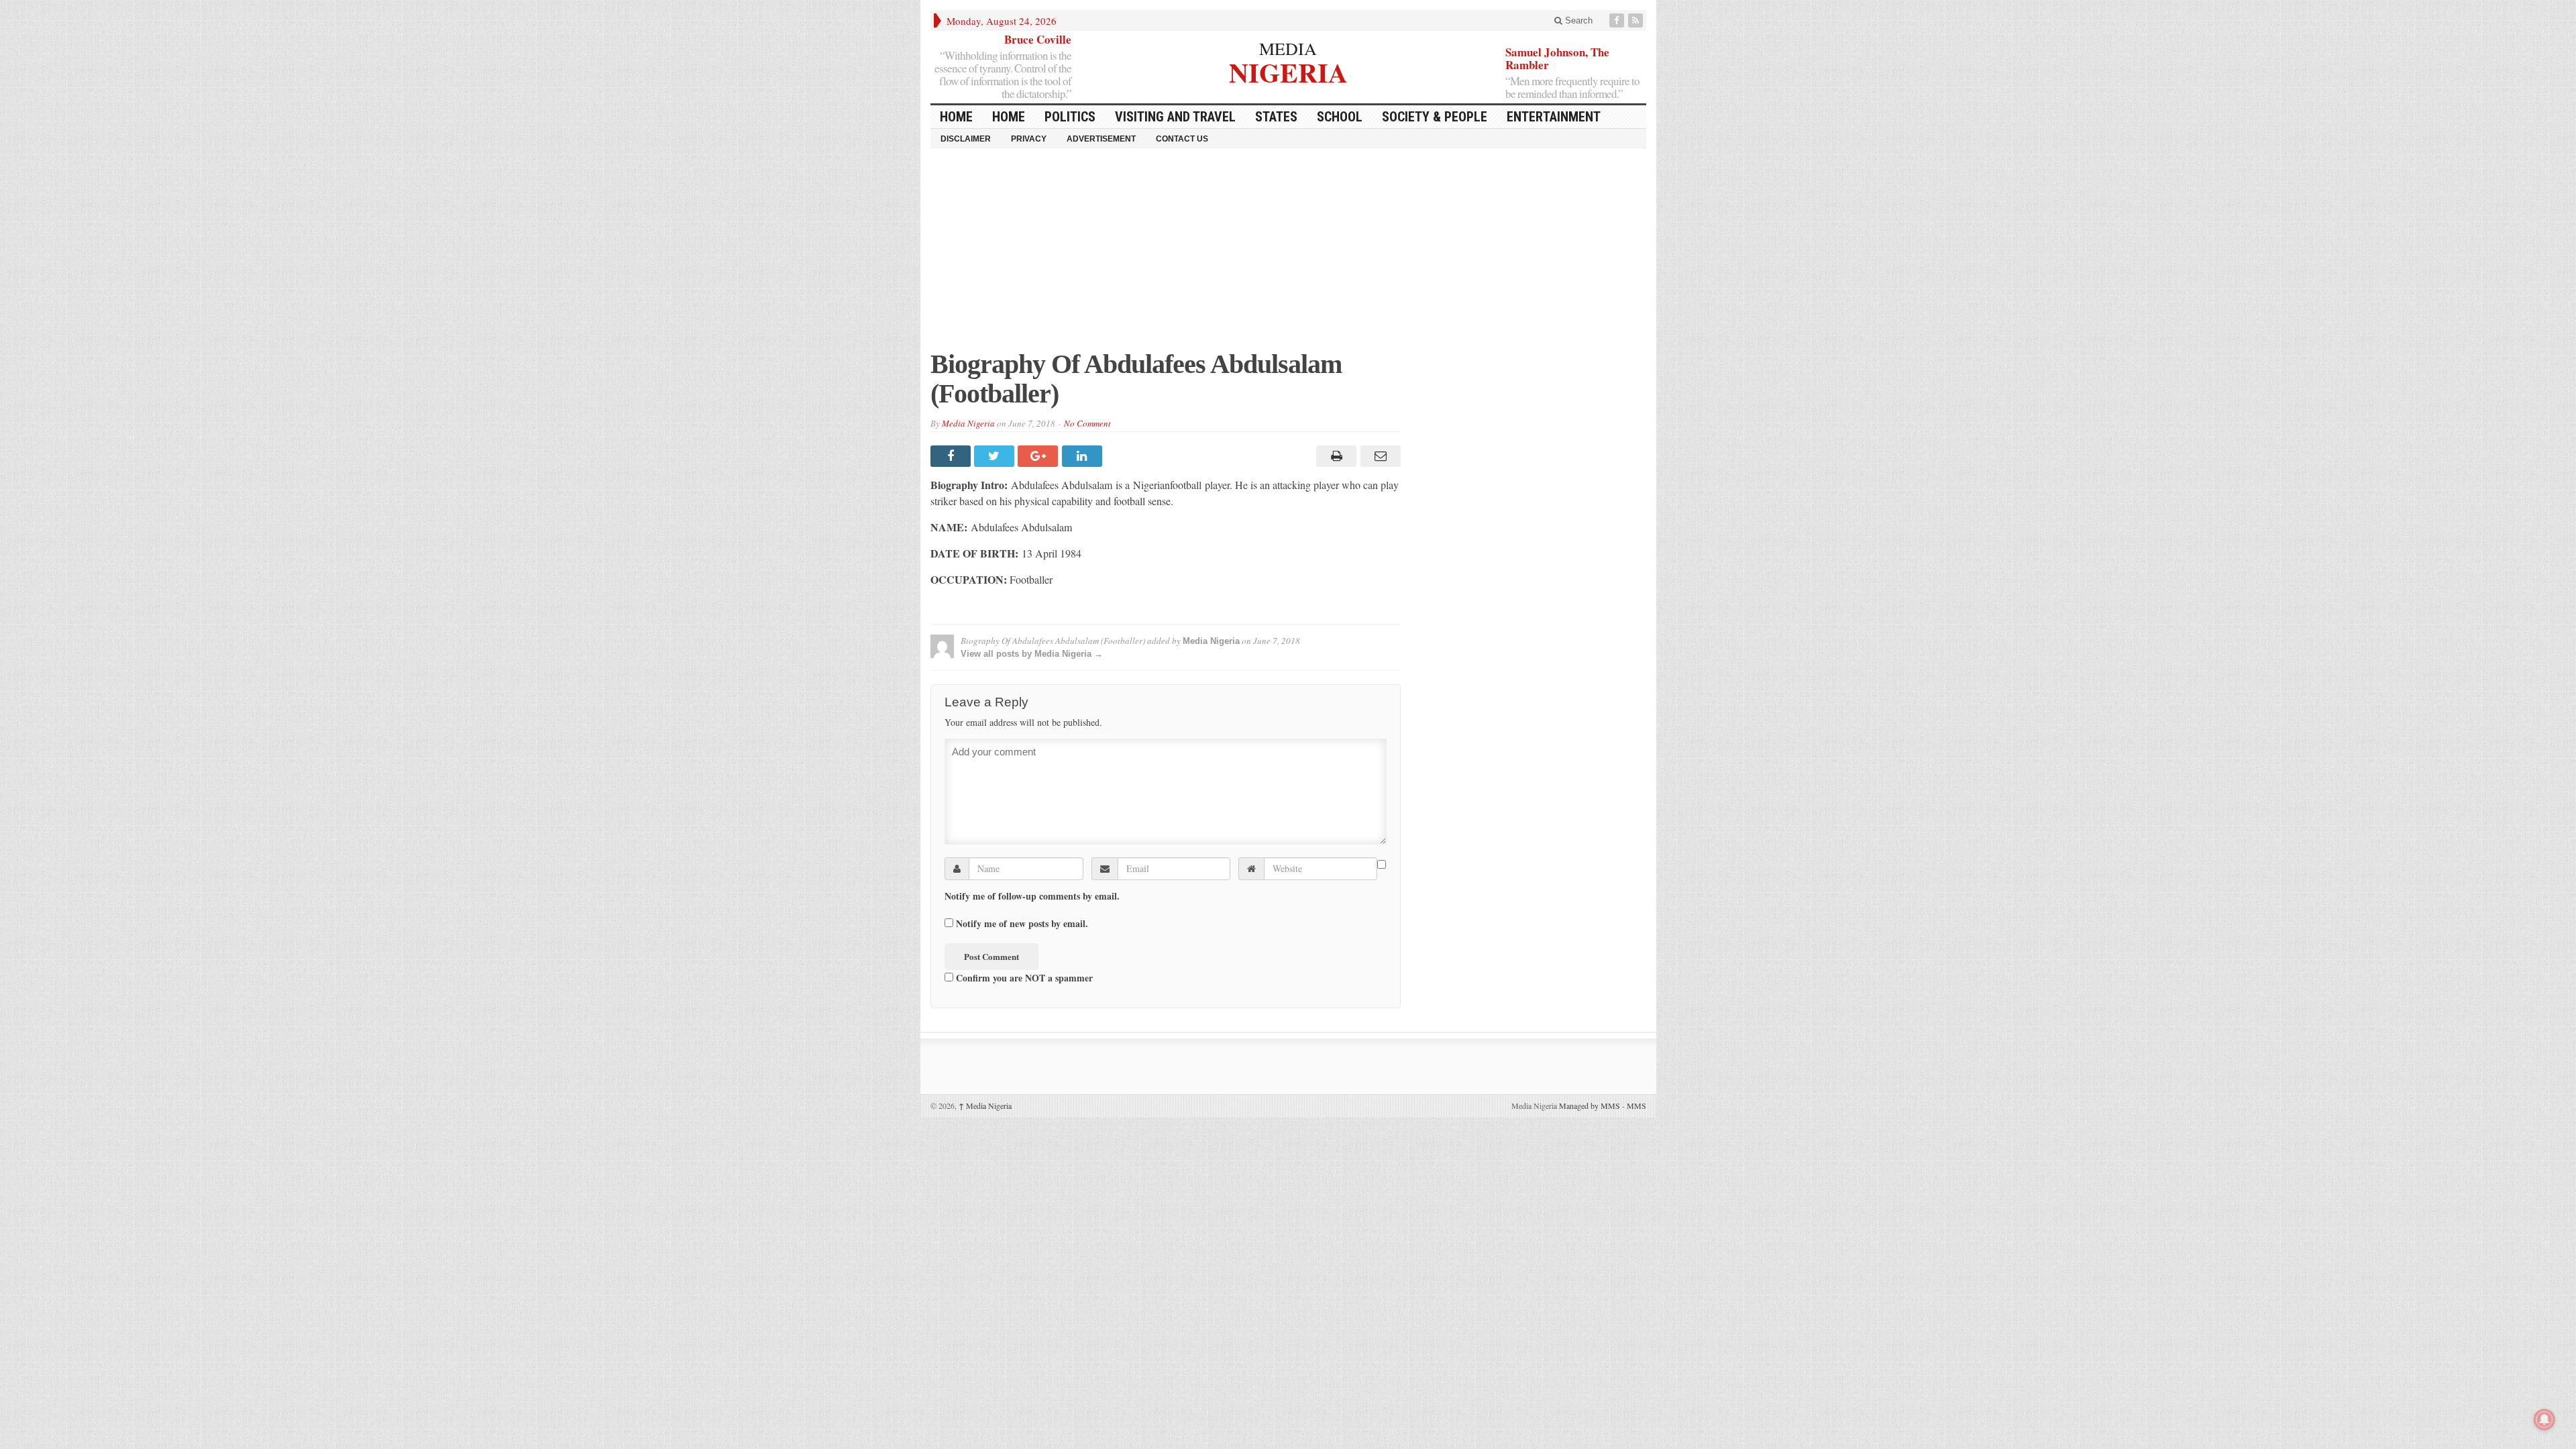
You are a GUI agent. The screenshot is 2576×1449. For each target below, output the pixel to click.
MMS (1636, 1106)
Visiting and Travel (1175, 117)
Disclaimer (966, 139)
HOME (956, 117)
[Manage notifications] (2544, 1419)
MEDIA (1288, 48)
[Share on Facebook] (952, 456)
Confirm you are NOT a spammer (1023, 977)
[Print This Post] (1335, 456)
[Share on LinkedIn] (1084, 456)
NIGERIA (1288, 71)
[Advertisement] (1288, 256)
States (1276, 117)
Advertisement (1101, 139)
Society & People (1435, 117)
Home (1009, 117)
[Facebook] (1618, 20)
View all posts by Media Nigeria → (1032, 654)
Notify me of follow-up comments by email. (1032, 896)
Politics (1070, 117)
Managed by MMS (1590, 1106)
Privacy (1029, 139)
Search (1577, 20)
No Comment (1087, 423)
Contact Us (1182, 139)
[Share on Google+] (1039, 456)
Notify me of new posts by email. (1022, 924)
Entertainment (1554, 117)
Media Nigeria (968, 423)
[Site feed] (1637, 20)
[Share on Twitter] (996, 456)
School (1340, 117)
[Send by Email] (1378, 456)
